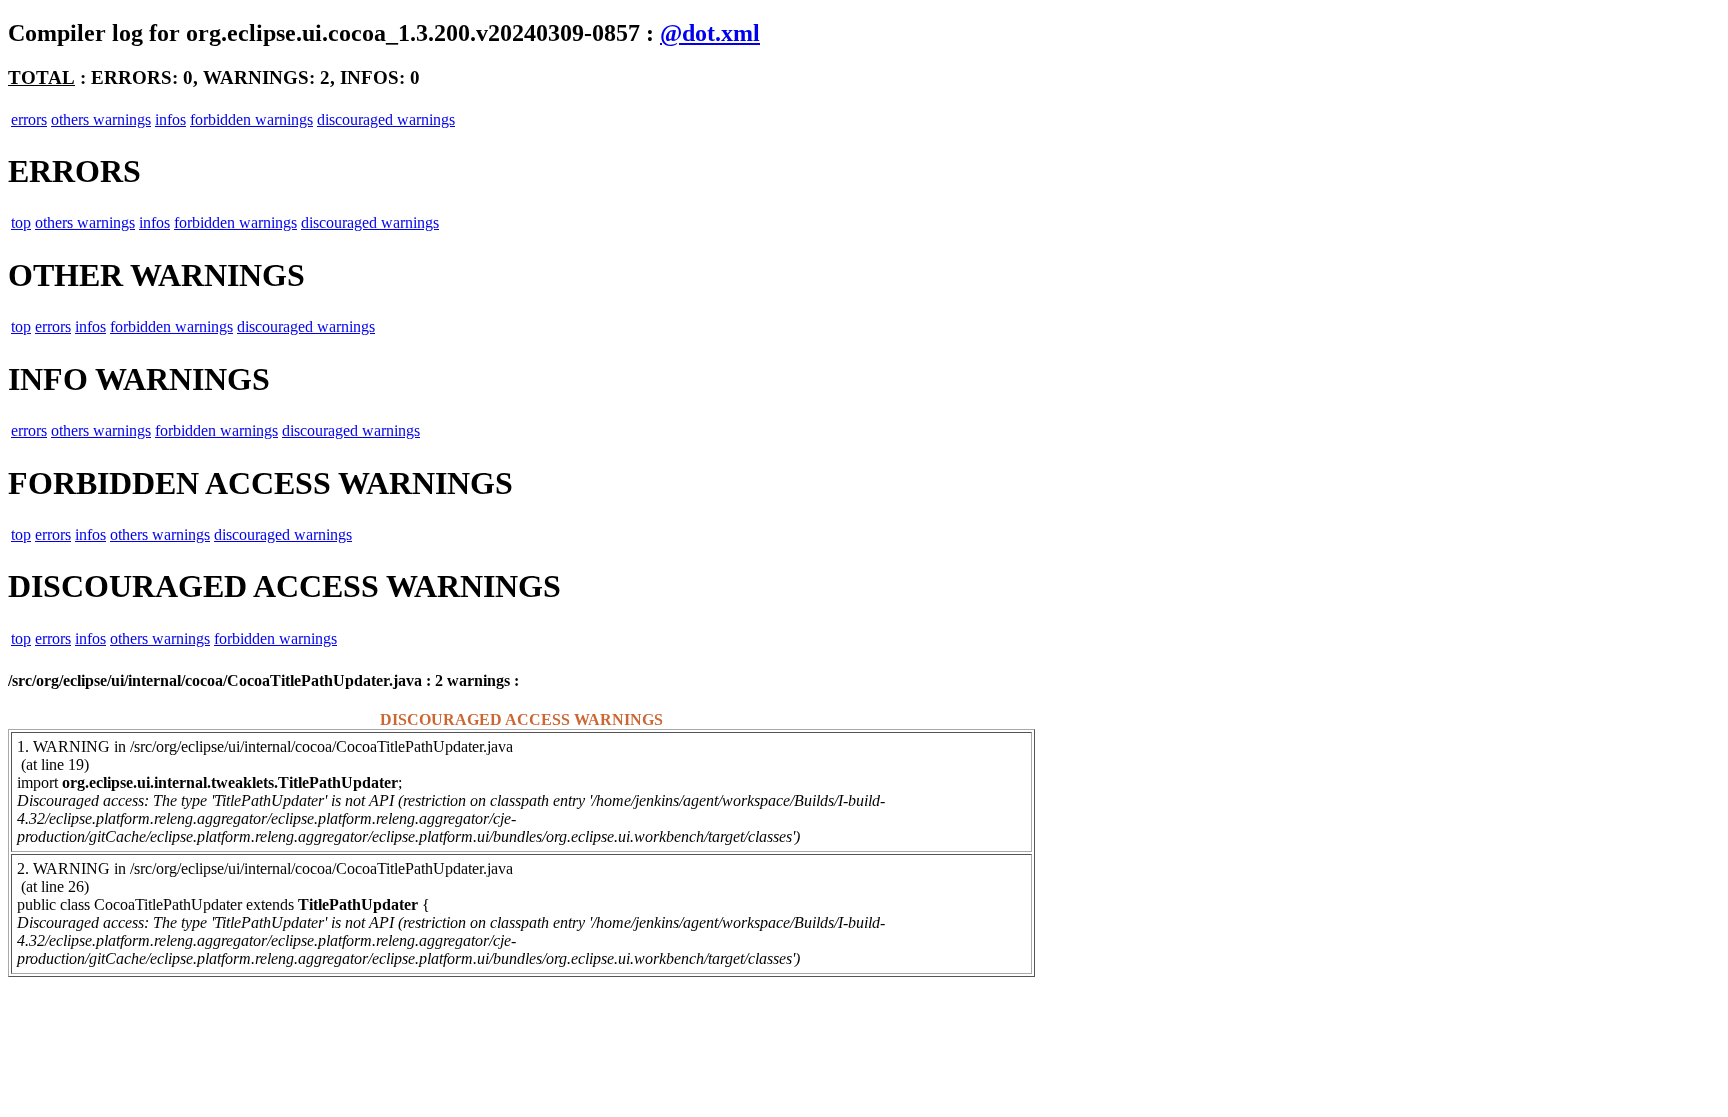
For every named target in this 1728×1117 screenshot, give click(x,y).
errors (29, 119)
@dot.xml (710, 33)
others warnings (101, 119)
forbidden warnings (251, 119)
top (21, 222)
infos (170, 119)
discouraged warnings (386, 119)
